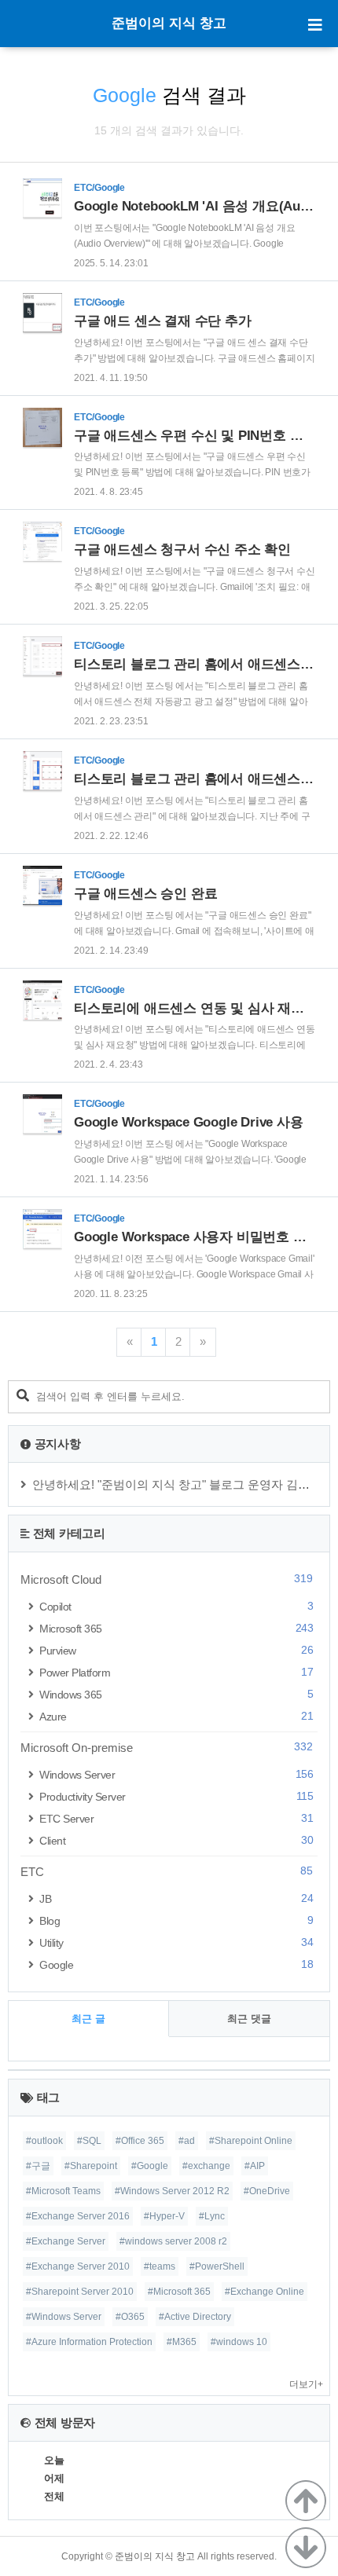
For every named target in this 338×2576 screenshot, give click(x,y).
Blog (176, 1920)
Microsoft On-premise (167, 1747)
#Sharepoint (91, 2166)
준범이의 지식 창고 (169, 23)
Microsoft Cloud (167, 1579)
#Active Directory (195, 2317)
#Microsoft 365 (179, 2292)
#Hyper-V (164, 2216)
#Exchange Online (265, 2292)
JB (176, 1898)
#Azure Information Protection (89, 2342)
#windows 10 (239, 2342)
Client (176, 1840)
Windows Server (176, 1774)
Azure (176, 1716)
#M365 (182, 2342)
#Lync (212, 2216)
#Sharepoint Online (251, 2141)
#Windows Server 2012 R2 (172, 2191)
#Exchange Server (66, 2241)
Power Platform (176, 1672)
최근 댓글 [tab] (249, 2019)
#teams (160, 2266)
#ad (187, 2141)
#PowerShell (217, 2266)
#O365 (130, 2317)
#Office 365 (140, 2141)
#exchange (206, 2166)
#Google (150, 2166)
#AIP (255, 2166)
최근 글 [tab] (88, 2019)
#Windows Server (64, 2317)
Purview (176, 1650)
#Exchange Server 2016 (78, 2216)
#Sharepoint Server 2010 (80, 2292)
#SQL (89, 2141)
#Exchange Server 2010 (78, 2266)
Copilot (176, 1606)
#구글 (38, 2166)
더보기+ (306, 2384)
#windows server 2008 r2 (173, 2241)
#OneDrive (267, 2191)
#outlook (44, 2141)
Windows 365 (176, 1694)
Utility (176, 1942)
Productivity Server (176, 1796)
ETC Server (176, 1818)
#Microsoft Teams (63, 2191)
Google (176, 1964)
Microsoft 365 (176, 1628)
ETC (167, 1871)
